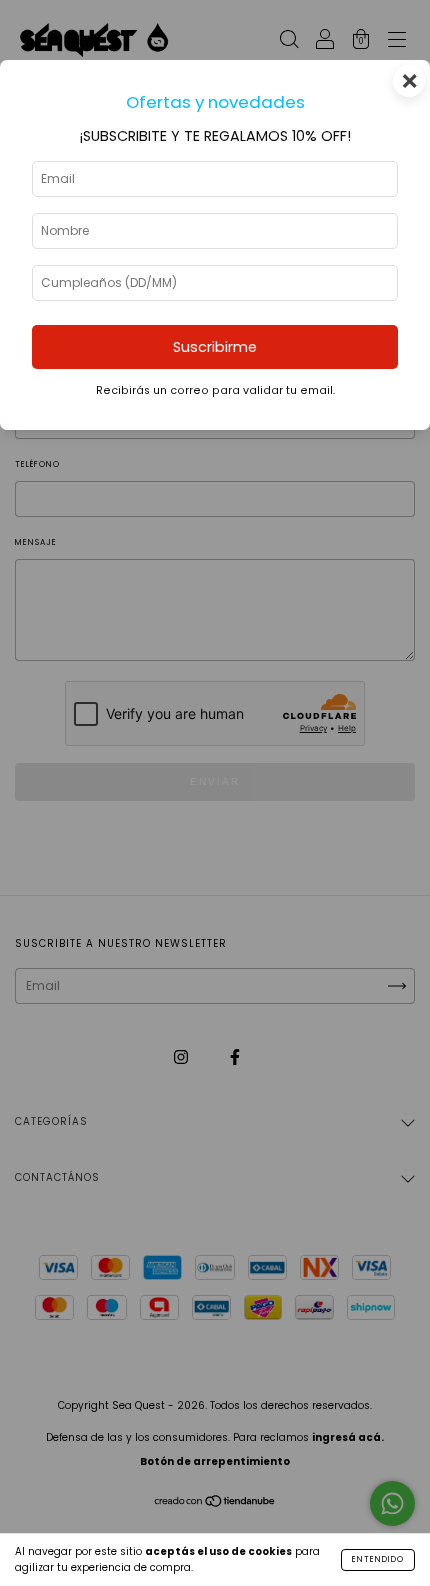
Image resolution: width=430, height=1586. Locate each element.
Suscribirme (215, 347)
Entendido (378, 1559)
